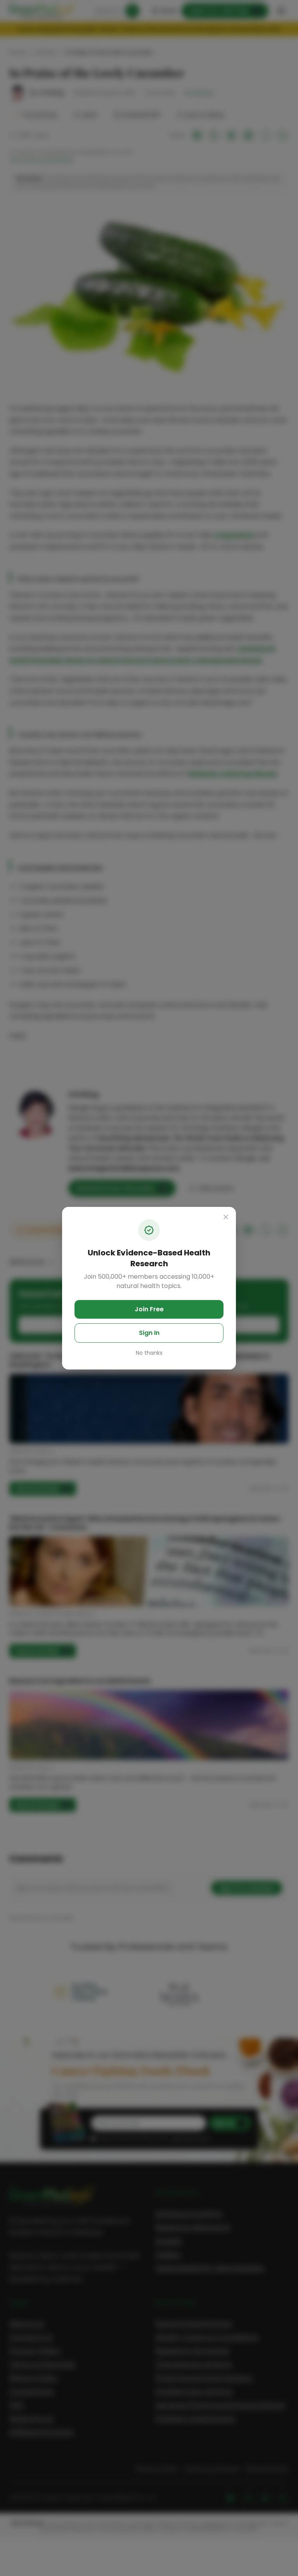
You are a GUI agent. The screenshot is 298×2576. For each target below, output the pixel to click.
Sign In (149, 1333)
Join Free (149, 1309)
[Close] (226, 1217)
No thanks (149, 1353)
